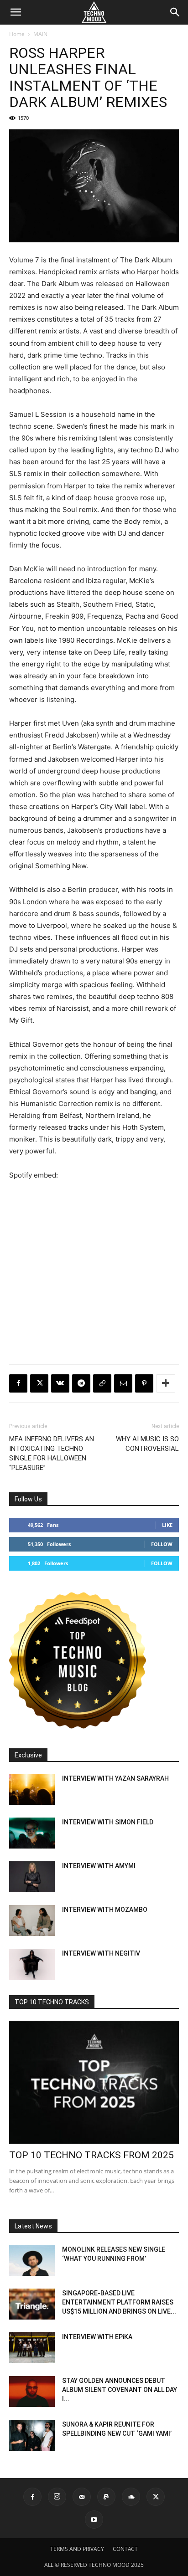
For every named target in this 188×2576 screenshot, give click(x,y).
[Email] (123, 1383)
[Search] (175, 12)
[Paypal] (106, 2497)
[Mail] (82, 2497)
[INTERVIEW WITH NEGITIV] (32, 1964)
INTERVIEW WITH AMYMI (99, 1866)
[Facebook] (18, 1383)
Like (167, 1525)
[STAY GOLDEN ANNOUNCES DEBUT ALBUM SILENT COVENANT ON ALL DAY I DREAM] (32, 2392)
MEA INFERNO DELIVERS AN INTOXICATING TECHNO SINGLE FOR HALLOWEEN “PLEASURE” (52, 1453)
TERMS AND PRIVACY (77, 2549)
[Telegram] (81, 1383)
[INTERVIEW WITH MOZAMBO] (32, 1921)
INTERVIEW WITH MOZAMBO (105, 1910)
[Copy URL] (102, 1383)
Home (17, 34)
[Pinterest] (144, 1383)
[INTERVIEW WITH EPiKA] (32, 2348)
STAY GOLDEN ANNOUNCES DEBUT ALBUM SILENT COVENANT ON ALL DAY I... (120, 2390)
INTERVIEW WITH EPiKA (97, 2337)
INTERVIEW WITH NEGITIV (101, 1953)
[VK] (60, 1383)
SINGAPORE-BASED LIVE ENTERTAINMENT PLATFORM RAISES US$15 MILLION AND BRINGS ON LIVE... (119, 2302)
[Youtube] (94, 2520)
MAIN (40, 34)
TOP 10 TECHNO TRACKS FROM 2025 (91, 2155)
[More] (166, 1383)
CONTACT (125, 2549)
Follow (162, 1544)
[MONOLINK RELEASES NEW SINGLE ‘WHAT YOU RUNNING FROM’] (32, 2261)
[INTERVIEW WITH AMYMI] (32, 1877)
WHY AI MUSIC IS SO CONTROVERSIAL (147, 1444)
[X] (39, 1383)
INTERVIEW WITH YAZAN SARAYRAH (115, 1778)
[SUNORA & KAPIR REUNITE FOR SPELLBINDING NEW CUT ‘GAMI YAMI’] (32, 2435)
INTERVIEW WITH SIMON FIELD (108, 1822)
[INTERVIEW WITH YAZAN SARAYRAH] (32, 1790)
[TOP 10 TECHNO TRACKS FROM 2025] (94, 2082)
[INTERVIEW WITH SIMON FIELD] (32, 1833)
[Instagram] (57, 2497)
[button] (16, 12)
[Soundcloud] (131, 2497)
